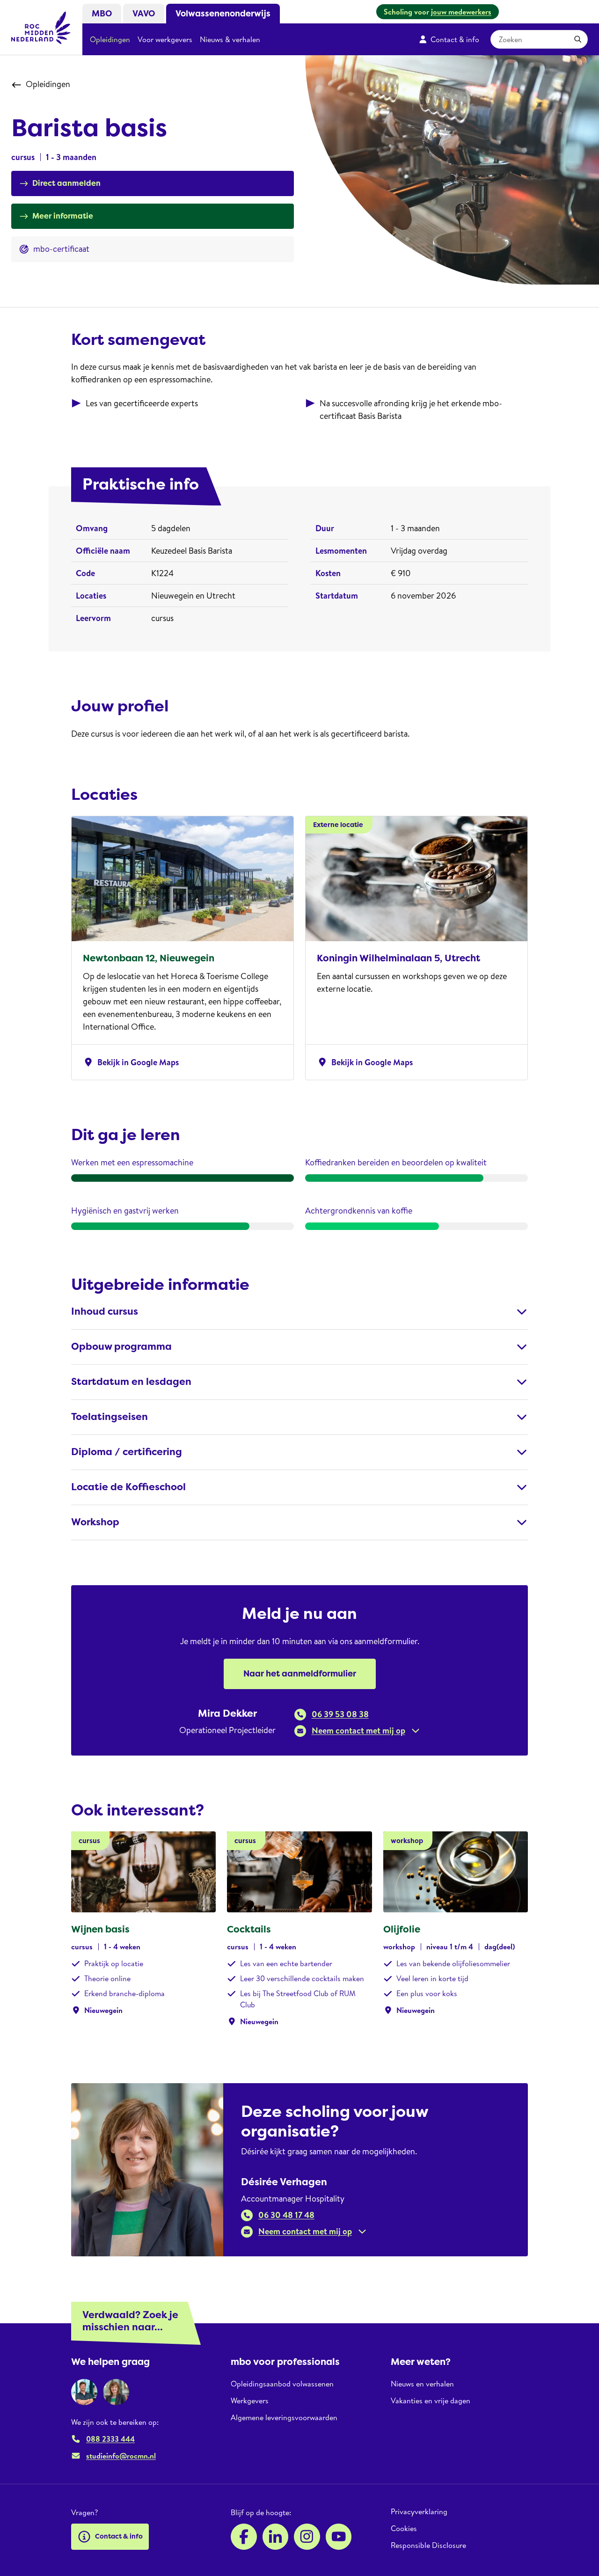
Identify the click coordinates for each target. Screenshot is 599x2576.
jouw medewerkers (461, 12)
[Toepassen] (578, 39)
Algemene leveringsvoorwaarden (284, 2417)
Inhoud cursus (105, 1312)
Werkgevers (250, 2400)
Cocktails (249, 1929)
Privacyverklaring (419, 2512)
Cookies (404, 2528)
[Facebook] (244, 2537)
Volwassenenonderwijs (223, 14)
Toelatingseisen (110, 1417)
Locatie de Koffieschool (128, 1487)
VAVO (144, 14)
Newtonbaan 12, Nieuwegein (149, 958)
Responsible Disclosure (428, 2545)
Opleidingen (110, 39)
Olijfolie (402, 1929)
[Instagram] (307, 2537)
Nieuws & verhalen (230, 39)
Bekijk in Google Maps (131, 1062)
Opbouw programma (121, 1347)
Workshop (95, 1522)
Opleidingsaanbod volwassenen (282, 2384)
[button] (357, 1731)
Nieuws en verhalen (422, 2384)
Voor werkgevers (165, 39)
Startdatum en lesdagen (131, 1382)
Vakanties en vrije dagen (431, 2400)
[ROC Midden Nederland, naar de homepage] (41, 28)
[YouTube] (339, 2537)
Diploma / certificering (127, 1452)
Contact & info (455, 39)
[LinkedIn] (276, 2537)
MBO (102, 14)
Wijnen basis (100, 1929)
